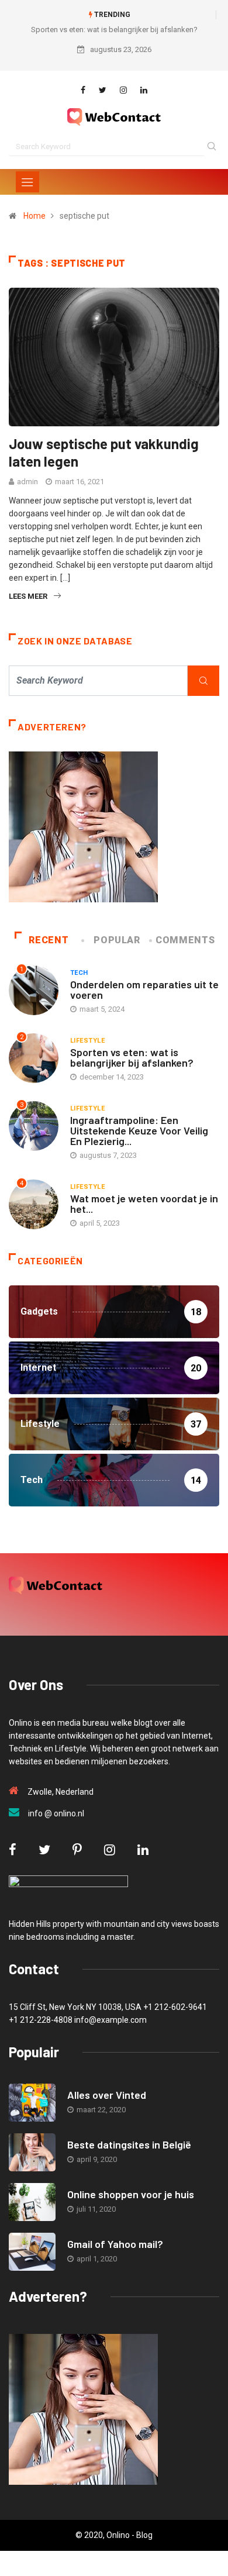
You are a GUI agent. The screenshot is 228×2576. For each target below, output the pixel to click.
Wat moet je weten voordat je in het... (144, 1203)
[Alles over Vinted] (32, 2103)
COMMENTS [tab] (185, 940)
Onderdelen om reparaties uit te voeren (144, 989)
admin (27, 482)
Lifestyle (87, 1041)
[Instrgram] (123, 90)
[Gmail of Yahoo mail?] (32, 2252)
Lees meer (28, 596)
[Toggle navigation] (27, 182)
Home (34, 216)
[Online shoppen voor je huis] (32, 2202)
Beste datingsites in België (129, 2144)
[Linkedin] (144, 90)
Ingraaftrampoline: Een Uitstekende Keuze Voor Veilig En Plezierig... (139, 1130)
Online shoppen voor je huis (131, 2194)
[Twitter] (103, 90)
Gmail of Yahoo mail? (115, 2244)
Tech (79, 973)
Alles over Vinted (107, 2095)
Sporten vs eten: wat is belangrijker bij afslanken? (114, 30)
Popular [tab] (117, 940)
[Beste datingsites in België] (32, 2152)
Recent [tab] (49, 940)
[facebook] (83, 90)
